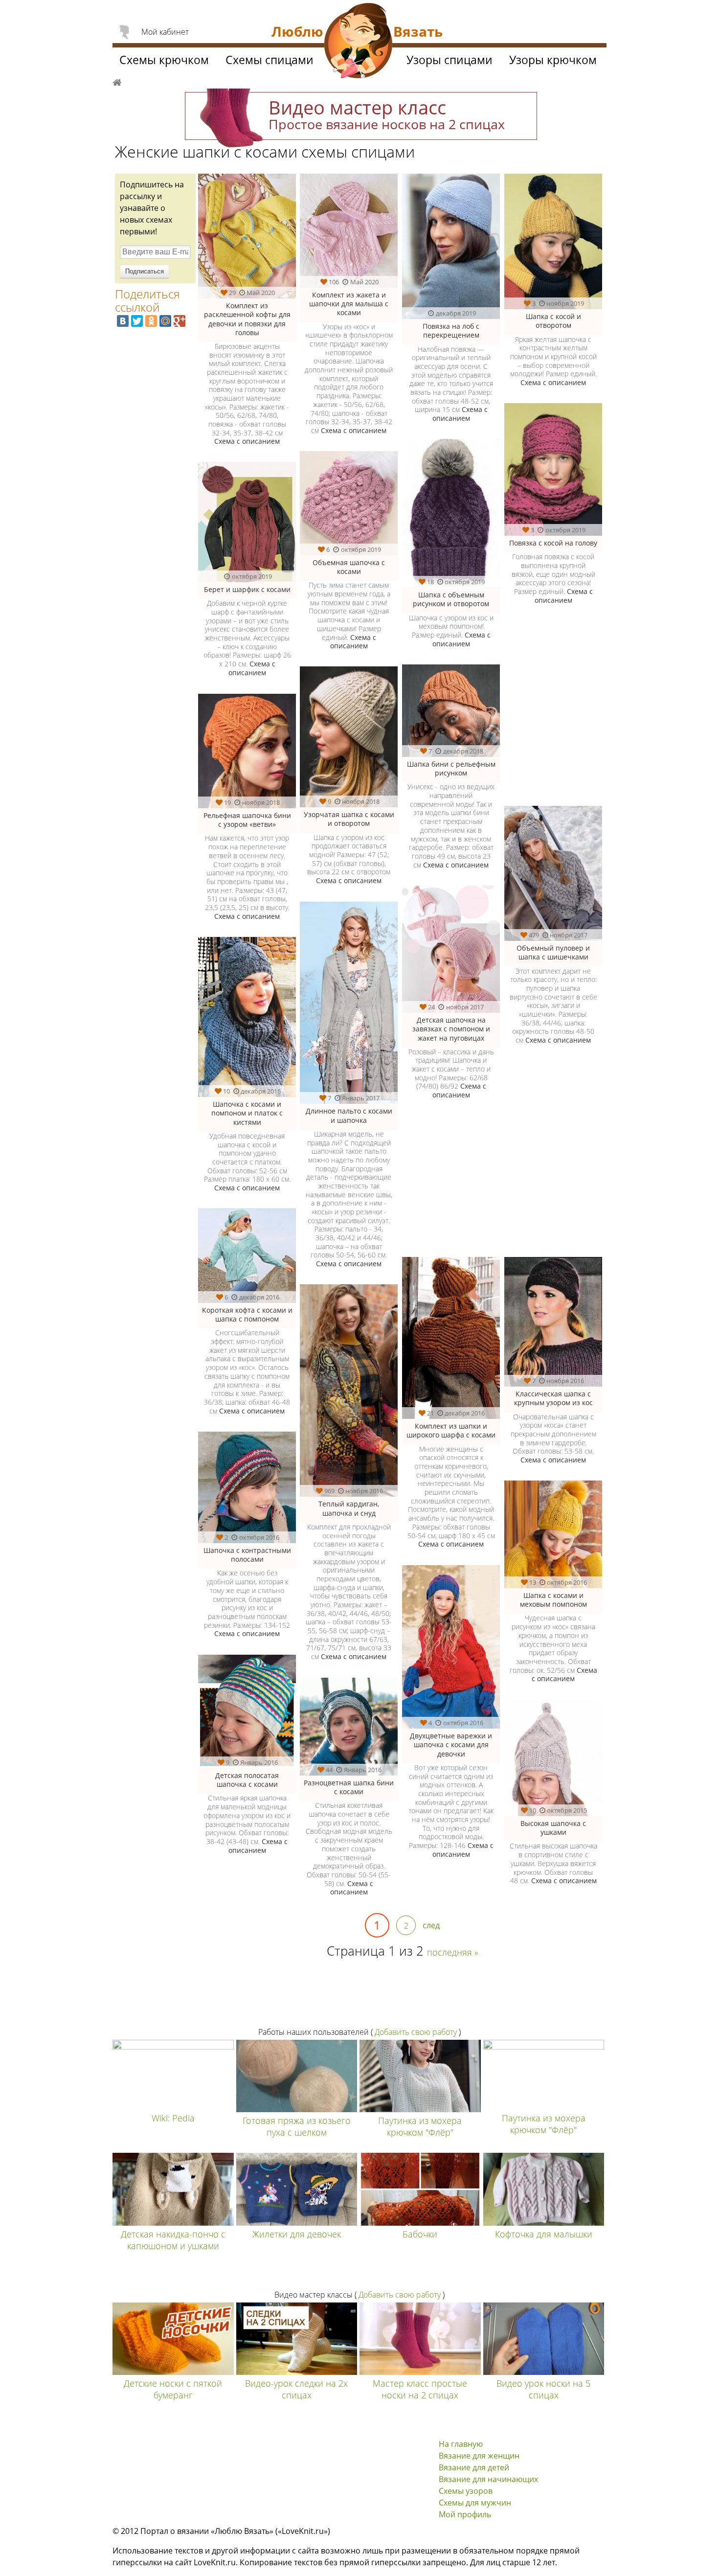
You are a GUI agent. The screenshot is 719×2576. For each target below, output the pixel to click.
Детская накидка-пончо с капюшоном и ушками (173, 2240)
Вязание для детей (474, 2467)
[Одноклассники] (151, 321)
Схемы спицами (270, 60)
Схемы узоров (466, 2491)
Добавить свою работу (416, 2032)
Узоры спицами (449, 60)
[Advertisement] (500, 1185)
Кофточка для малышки (544, 2234)
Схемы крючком (164, 60)
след (431, 1925)
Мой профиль (465, 2514)
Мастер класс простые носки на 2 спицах (420, 2389)
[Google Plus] (180, 321)
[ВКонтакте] (123, 321)
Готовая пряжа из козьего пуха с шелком (297, 2126)
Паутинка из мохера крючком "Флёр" (420, 2126)
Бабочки (420, 2234)
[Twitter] (137, 321)
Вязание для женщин (479, 2456)
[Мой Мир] (165, 321)
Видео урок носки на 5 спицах (543, 2389)
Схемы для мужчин (475, 2503)
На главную (461, 2444)
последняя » (453, 1952)
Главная (117, 81)
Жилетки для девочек (297, 2234)
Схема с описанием (247, 441)
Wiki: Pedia (173, 2118)
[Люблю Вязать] (359, 42)
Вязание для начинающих (488, 2479)
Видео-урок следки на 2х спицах (296, 2389)
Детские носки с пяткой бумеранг (173, 2389)
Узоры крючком (553, 60)
